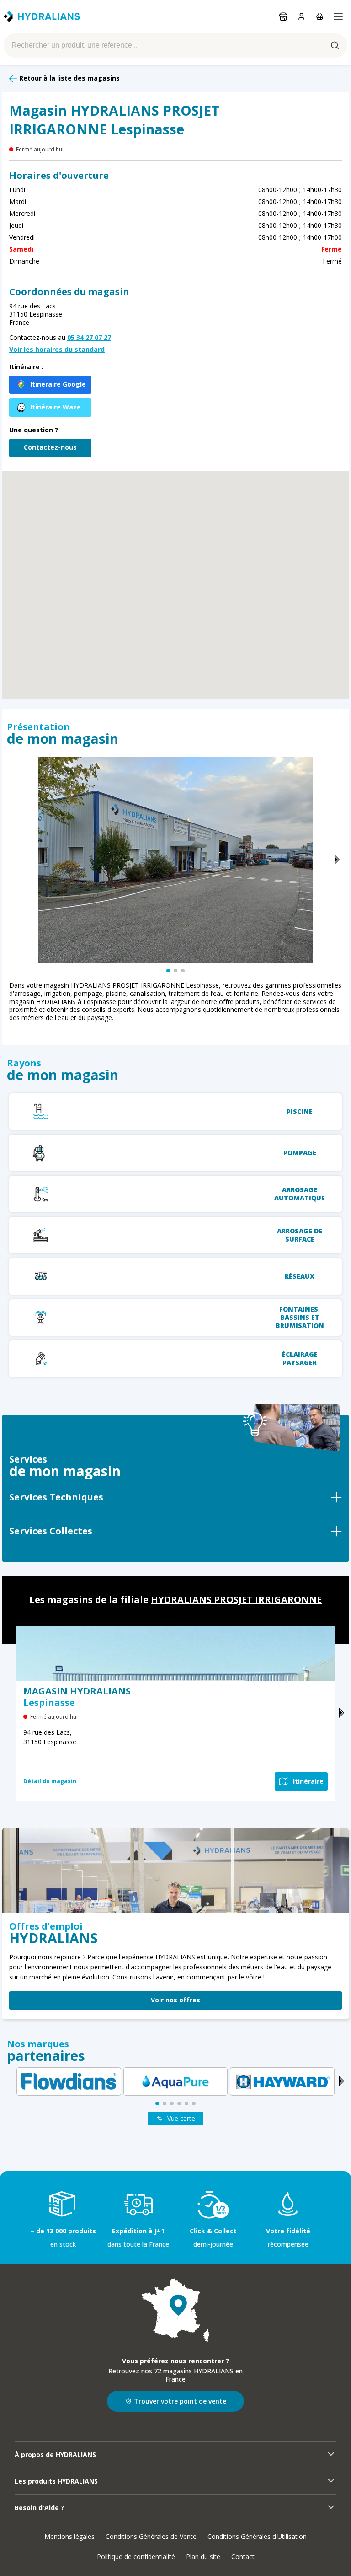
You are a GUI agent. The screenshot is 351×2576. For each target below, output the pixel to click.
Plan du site (203, 2557)
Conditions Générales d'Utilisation (257, 2536)
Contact (243, 2557)
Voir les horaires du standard (57, 350)
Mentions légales (69, 2536)
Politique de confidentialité (136, 2557)
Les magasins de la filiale (175, 1600)
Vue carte (181, 2118)
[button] (175, 573)
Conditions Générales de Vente (151, 2536)
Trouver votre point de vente (180, 2401)
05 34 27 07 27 (89, 337)
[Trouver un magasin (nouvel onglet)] (175, 2310)
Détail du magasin (50, 1781)
